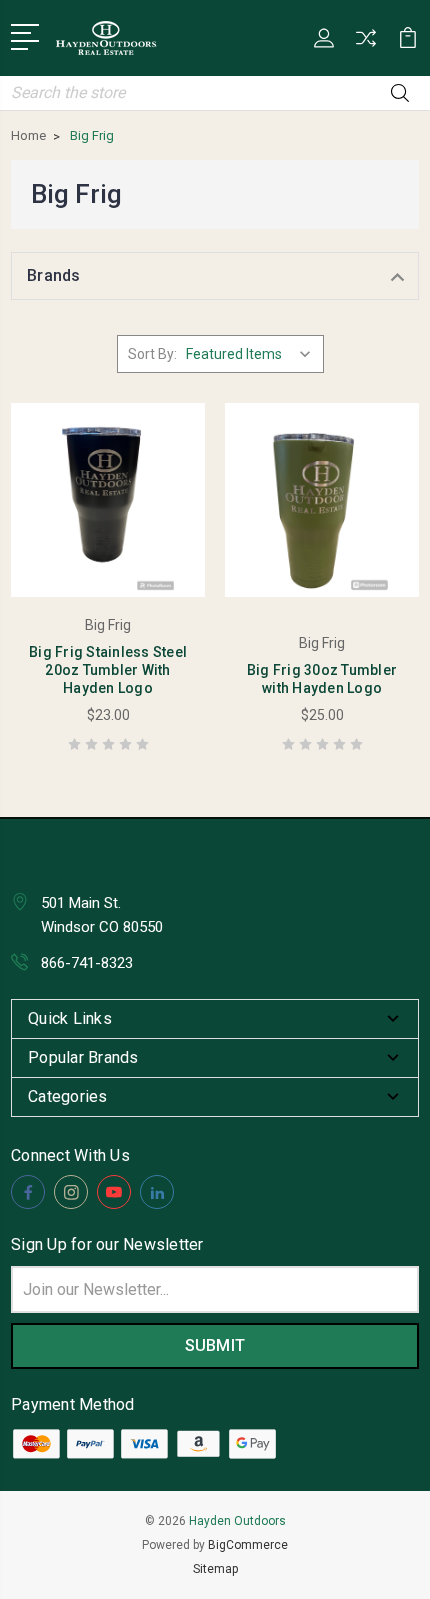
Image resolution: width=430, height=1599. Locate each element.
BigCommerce (248, 1545)
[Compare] (366, 44)
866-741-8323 (87, 963)
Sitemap (215, 1569)
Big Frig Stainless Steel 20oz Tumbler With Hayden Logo (108, 670)
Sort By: (152, 354)
